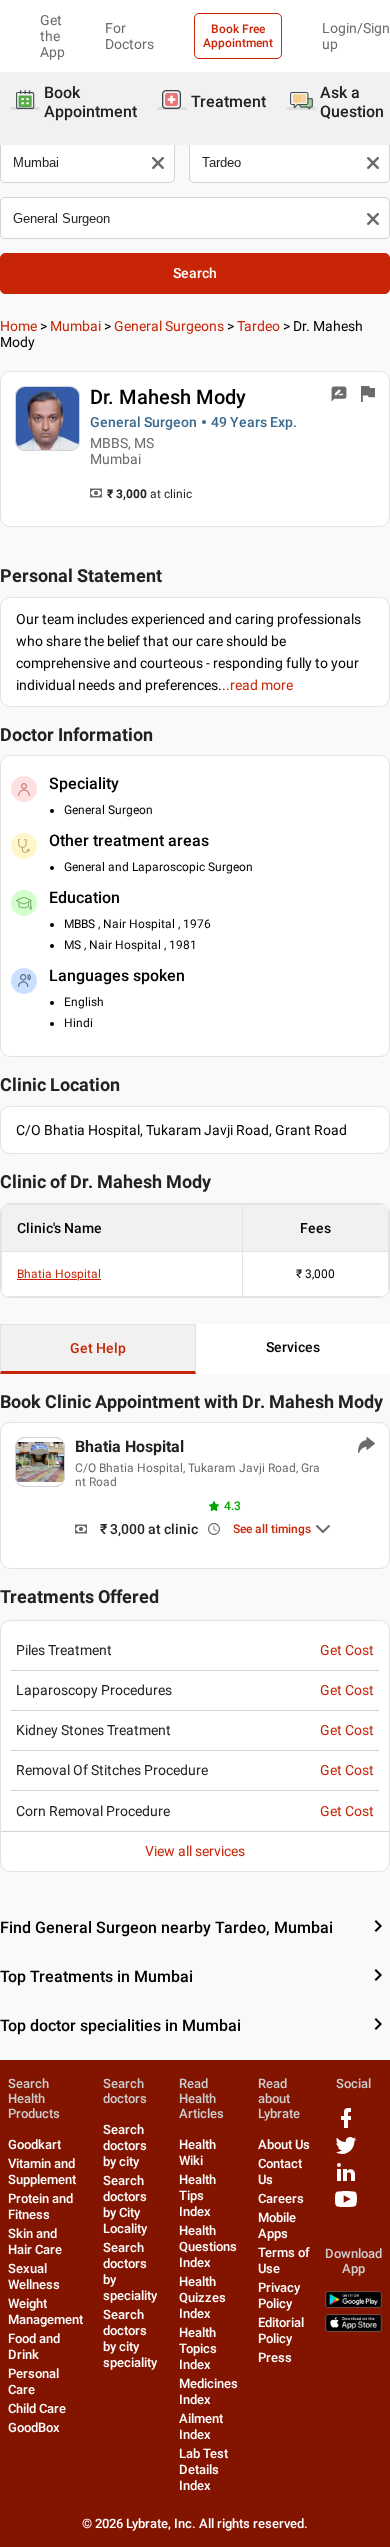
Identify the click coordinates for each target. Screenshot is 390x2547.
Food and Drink (34, 2346)
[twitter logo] (346, 2152)
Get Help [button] (98, 1348)
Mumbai (75, 326)
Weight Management (45, 2311)
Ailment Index (201, 2426)
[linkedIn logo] (346, 2179)
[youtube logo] (346, 2206)
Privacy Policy (279, 2295)
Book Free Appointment (238, 36)
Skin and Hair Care (35, 2241)
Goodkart (34, 2144)
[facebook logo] (346, 2125)
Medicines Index (208, 2391)
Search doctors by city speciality (130, 2338)
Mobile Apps (277, 2225)
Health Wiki (197, 2152)
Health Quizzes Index (202, 2297)
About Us (284, 2144)
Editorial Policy (281, 2330)
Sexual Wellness (34, 2276)
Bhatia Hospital (59, 1274)
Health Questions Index (208, 2246)
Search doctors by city (125, 2145)
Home (18, 326)
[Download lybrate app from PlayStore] (353, 2303)
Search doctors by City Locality (125, 2204)
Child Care (37, 2408)
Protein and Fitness (40, 2206)
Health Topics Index (198, 2348)
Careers (281, 2198)
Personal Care (33, 2381)
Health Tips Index (197, 2195)
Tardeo (258, 326)
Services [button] (293, 1347)
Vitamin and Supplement (42, 2171)
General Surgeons (169, 326)
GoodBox (34, 2427)
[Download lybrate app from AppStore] (353, 2327)
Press (275, 2357)
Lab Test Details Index (203, 2469)
